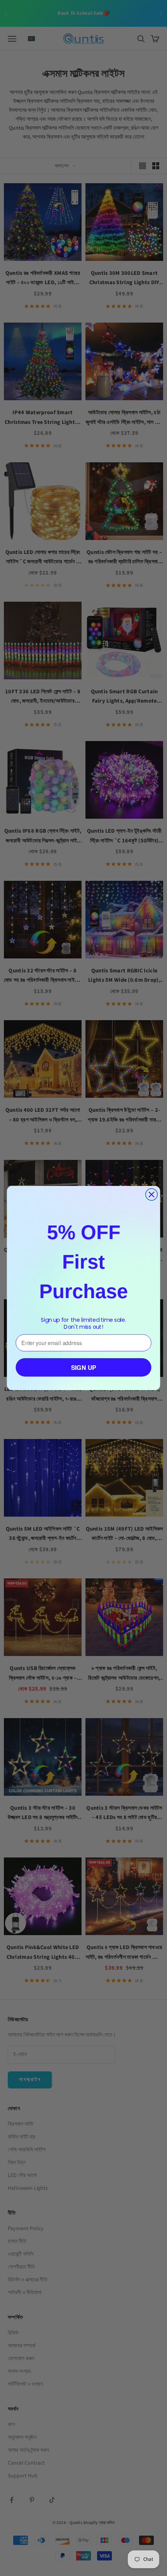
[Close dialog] (152, 1195)
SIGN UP (84, 1367)
